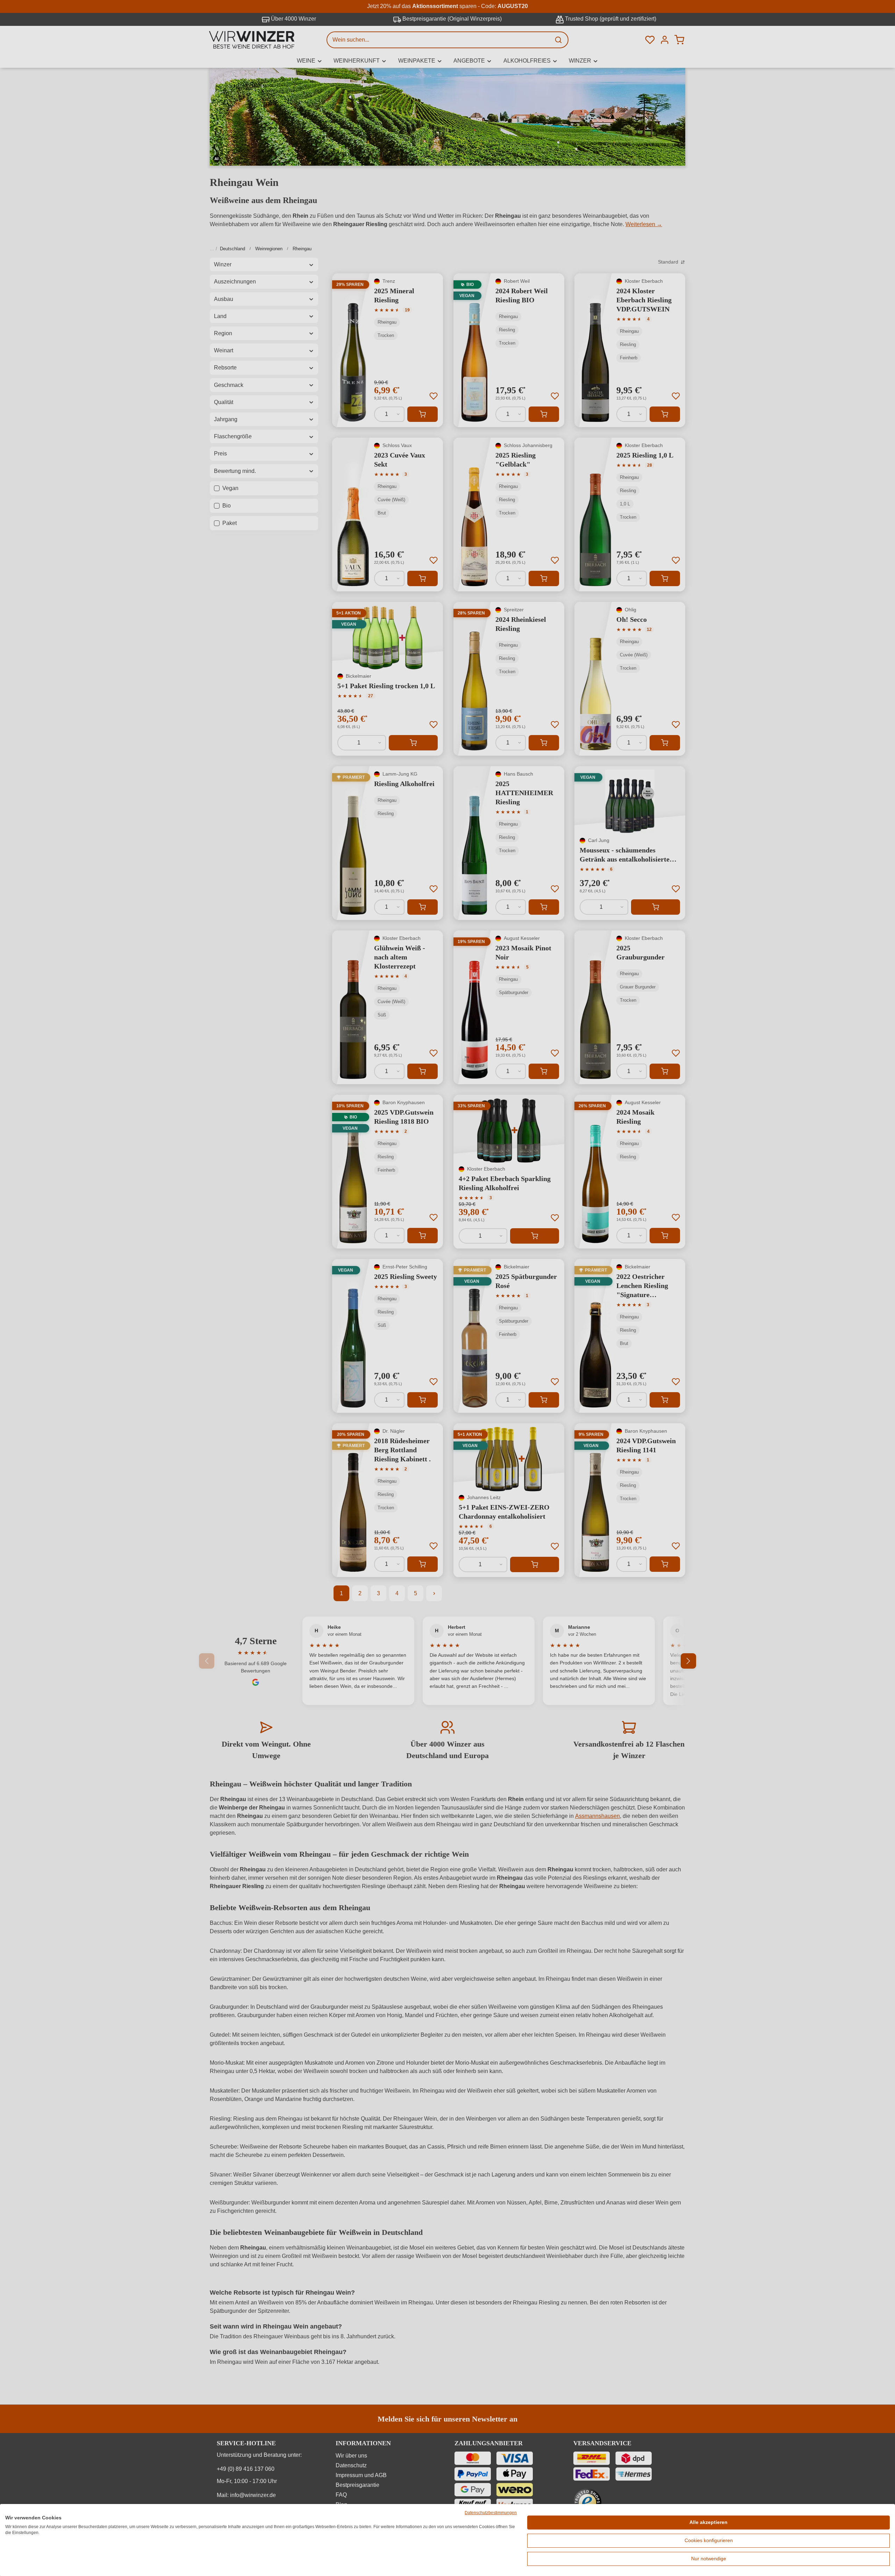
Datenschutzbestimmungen (491, 2513)
